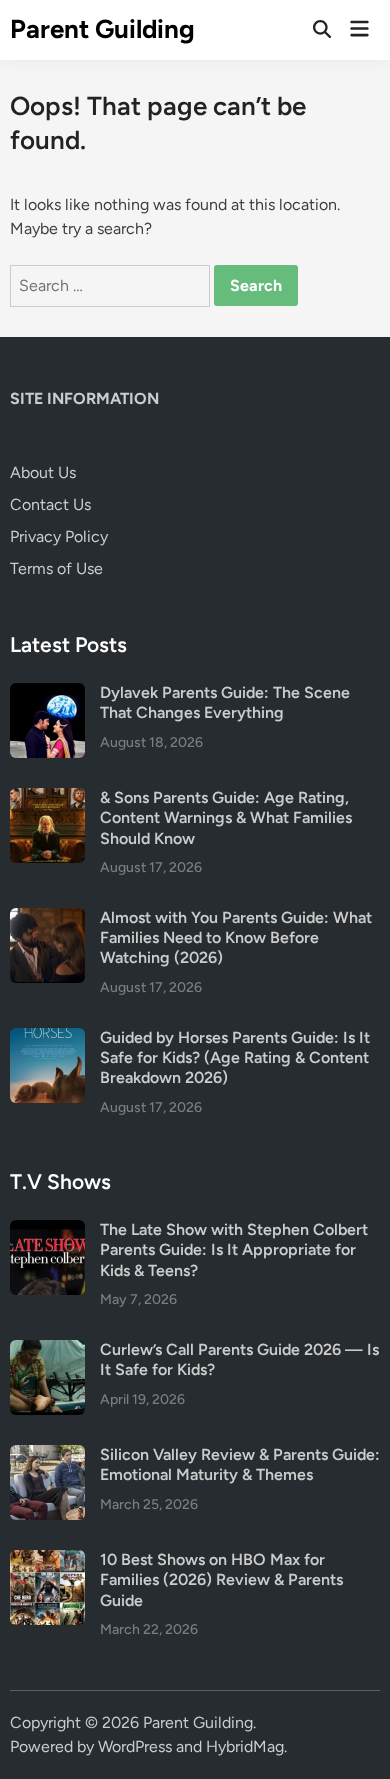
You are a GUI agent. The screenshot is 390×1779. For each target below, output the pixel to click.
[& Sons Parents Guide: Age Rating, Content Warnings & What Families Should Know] (47, 799)
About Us (43, 472)
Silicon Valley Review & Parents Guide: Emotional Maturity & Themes (240, 1464)
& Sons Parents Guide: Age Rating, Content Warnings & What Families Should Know (226, 818)
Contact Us (50, 504)
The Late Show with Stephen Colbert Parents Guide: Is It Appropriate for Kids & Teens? (234, 1250)
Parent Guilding (102, 29)
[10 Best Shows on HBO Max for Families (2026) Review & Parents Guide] (47, 1561)
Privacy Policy (59, 536)
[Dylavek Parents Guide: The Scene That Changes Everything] (47, 694)
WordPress (135, 1746)
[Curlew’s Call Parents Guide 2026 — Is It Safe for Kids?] (47, 1351)
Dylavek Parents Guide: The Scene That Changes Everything (225, 702)
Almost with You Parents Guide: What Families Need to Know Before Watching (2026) (236, 938)
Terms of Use (56, 568)
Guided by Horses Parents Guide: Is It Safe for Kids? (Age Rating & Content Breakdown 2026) (235, 1058)
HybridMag (245, 1746)
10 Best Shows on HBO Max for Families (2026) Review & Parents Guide (221, 1580)
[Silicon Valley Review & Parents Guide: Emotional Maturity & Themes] (47, 1456)
